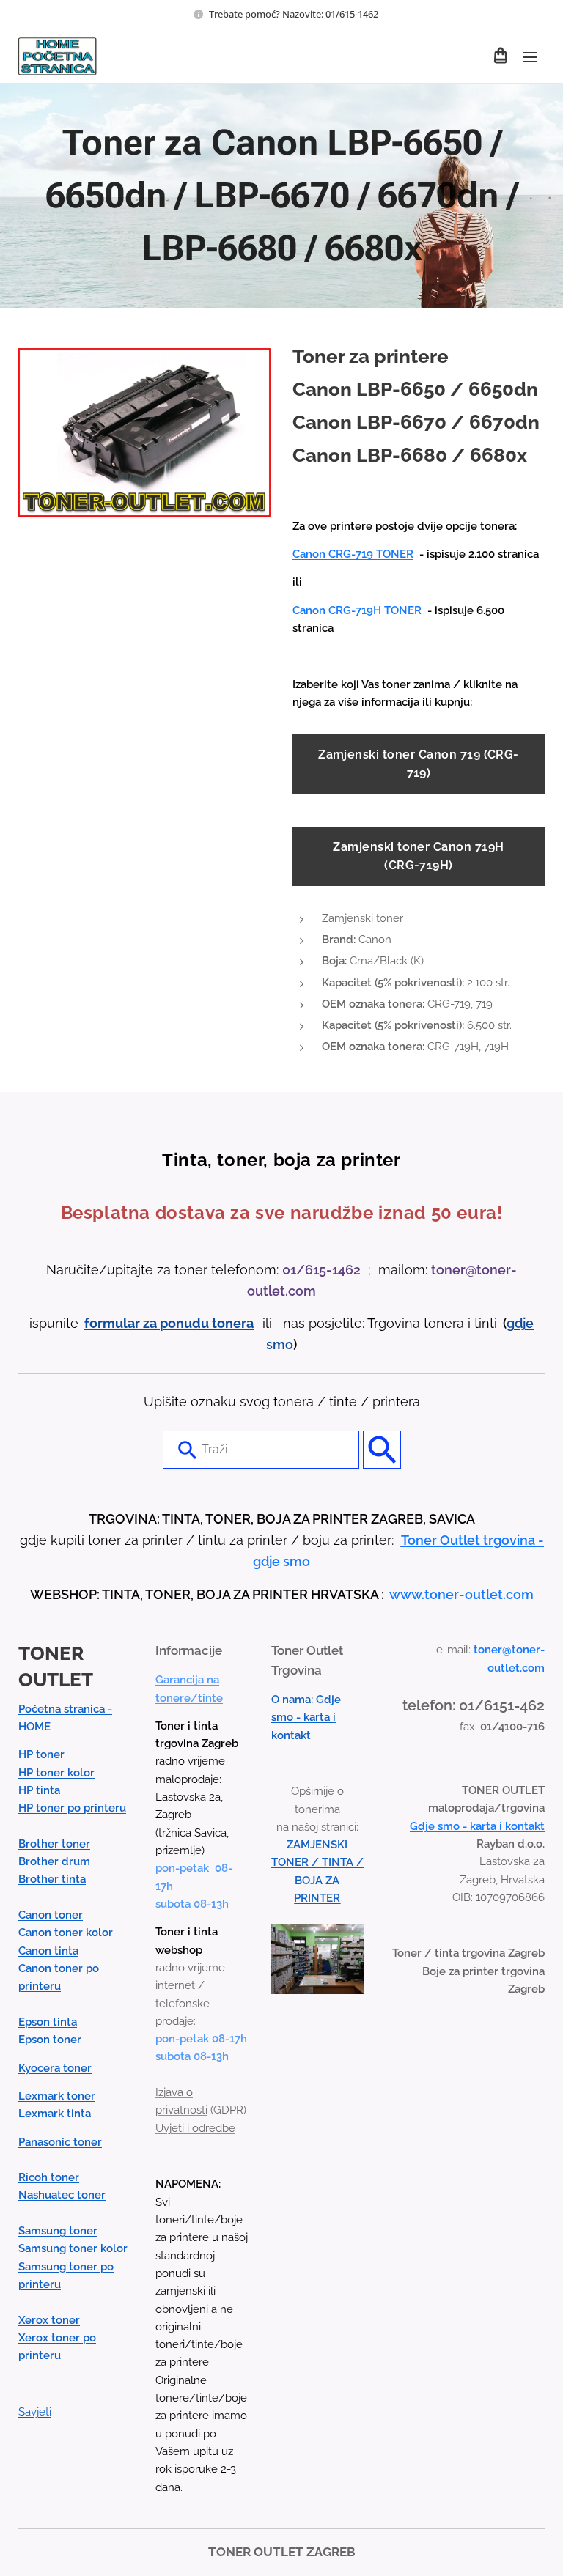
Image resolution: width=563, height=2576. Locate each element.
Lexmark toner (57, 2096)
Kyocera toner (55, 2068)
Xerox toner (49, 2320)
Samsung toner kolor (73, 2248)
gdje (520, 1323)
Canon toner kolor (66, 1933)
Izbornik (530, 56)
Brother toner (54, 1844)
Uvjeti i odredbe (195, 2128)
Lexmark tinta (55, 2114)
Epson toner (50, 2040)
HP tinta (39, 1790)
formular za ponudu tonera (169, 1323)
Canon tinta (48, 1951)
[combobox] (261, 1450)
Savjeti (35, 2412)
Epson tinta (48, 2022)
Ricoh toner (49, 2177)
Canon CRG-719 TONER (353, 554)
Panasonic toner (60, 2142)
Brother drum (54, 1861)
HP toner (41, 1754)
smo (280, 1344)
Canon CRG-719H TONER (357, 610)
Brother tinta (52, 1879)
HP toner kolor (56, 1773)
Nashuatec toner (62, 2195)
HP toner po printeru (72, 1808)
